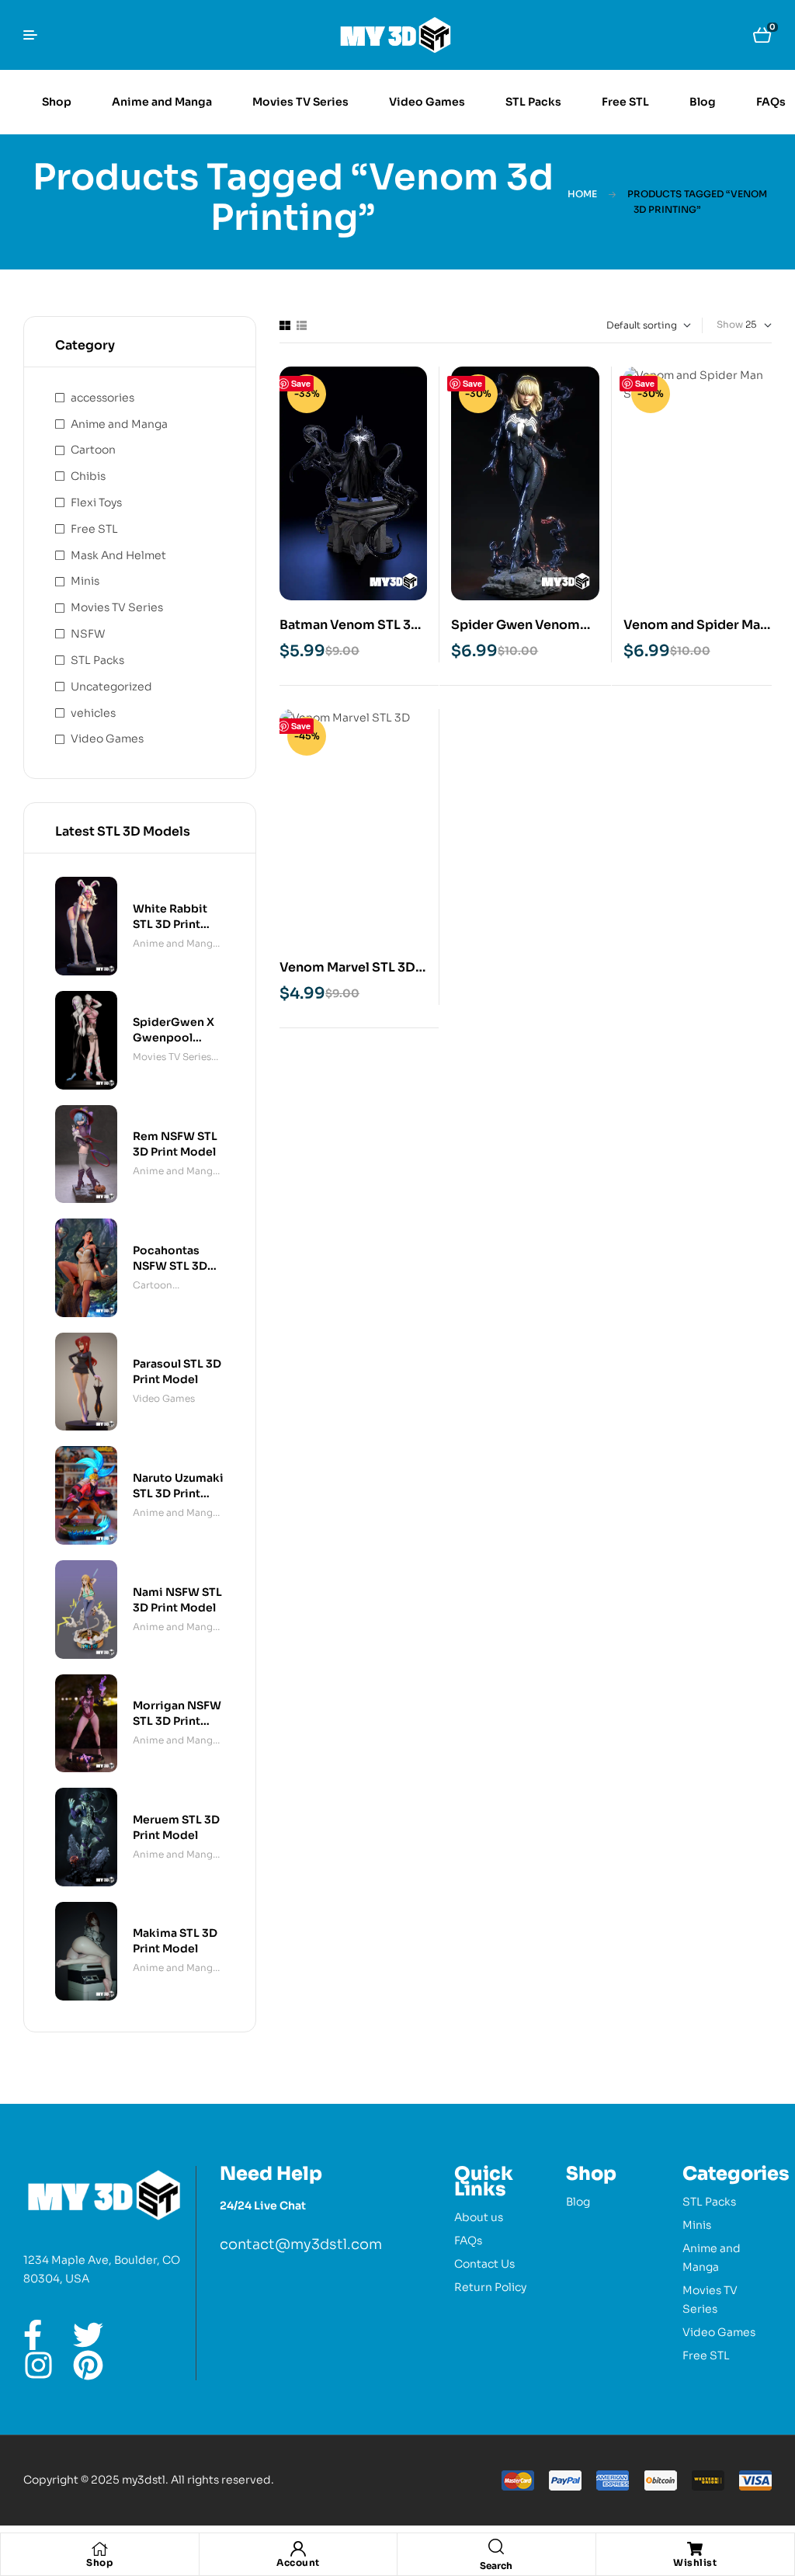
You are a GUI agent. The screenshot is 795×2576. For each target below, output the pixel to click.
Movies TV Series (117, 607)
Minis (85, 581)
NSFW (88, 634)
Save (301, 383)
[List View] (302, 325)
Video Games (107, 739)
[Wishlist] (695, 2549)
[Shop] (99, 2549)
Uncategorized (111, 687)
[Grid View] (285, 325)
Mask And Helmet (118, 555)
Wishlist (695, 2562)
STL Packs (97, 660)
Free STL (94, 529)
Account (298, 2562)
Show (730, 324)
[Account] (298, 2549)
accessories (102, 398)
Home (582, 194)
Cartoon (93, 450)
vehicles (93, 713)
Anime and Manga (119, 424)
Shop (99, 2562)
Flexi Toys (96, 502)
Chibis (88, 476)
